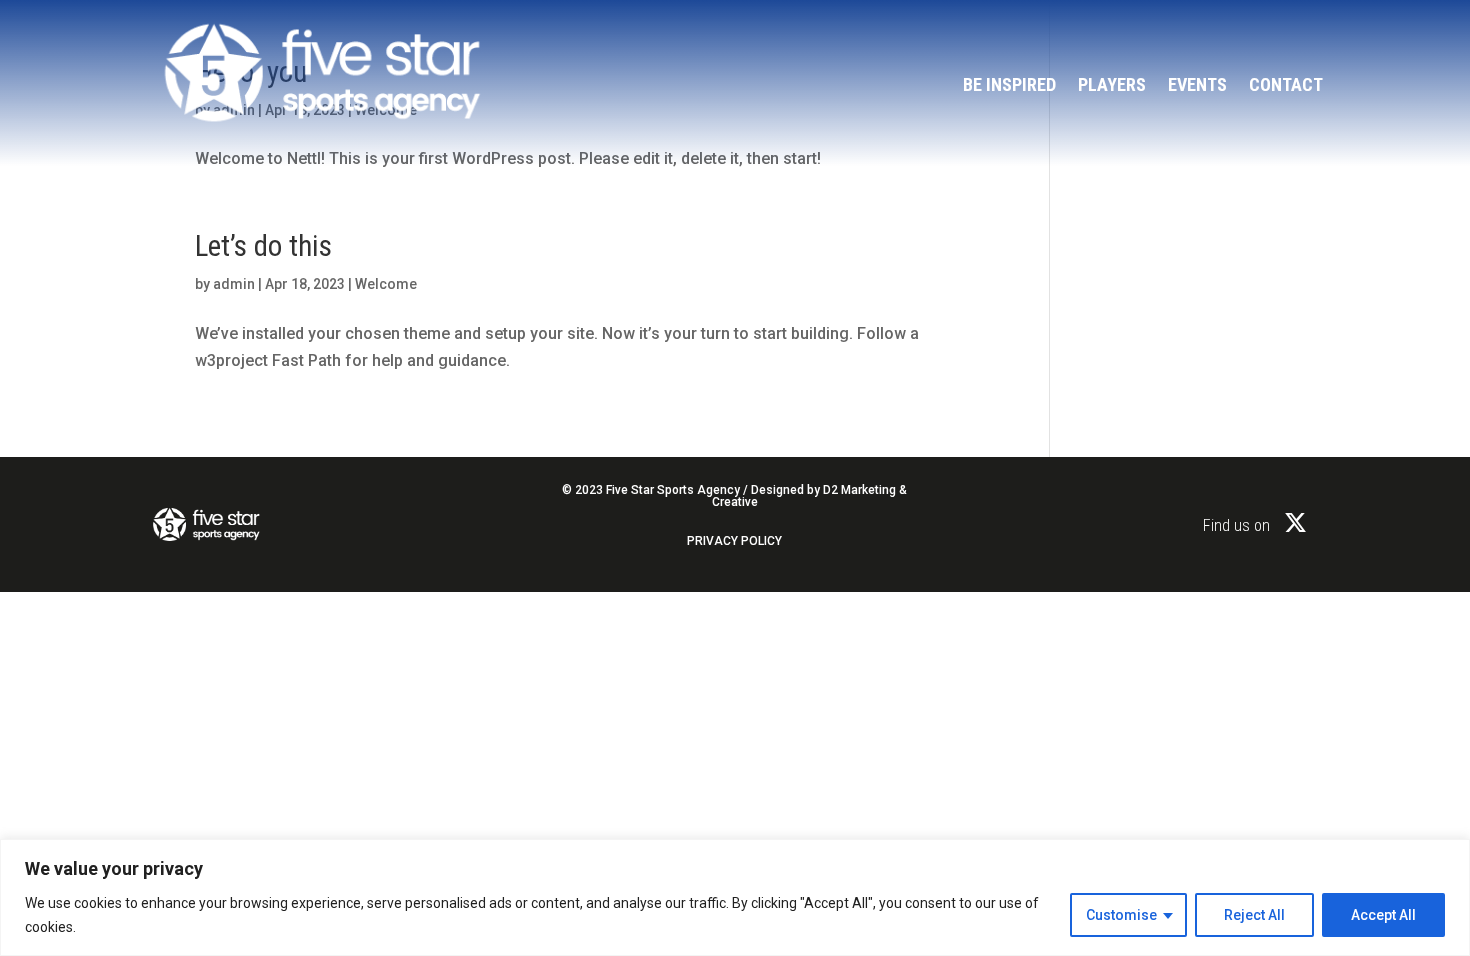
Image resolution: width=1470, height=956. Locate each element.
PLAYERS (1112, 86)
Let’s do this (263, 246)
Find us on (1236, 525)
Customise (1121, 915)
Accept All (1383, 915)
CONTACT (1286, 86)
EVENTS (1197, 86)
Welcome (386, 284)
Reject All (1254, 915)
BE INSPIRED (1009, 86)
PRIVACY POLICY (734, 541)
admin (234, 284)
